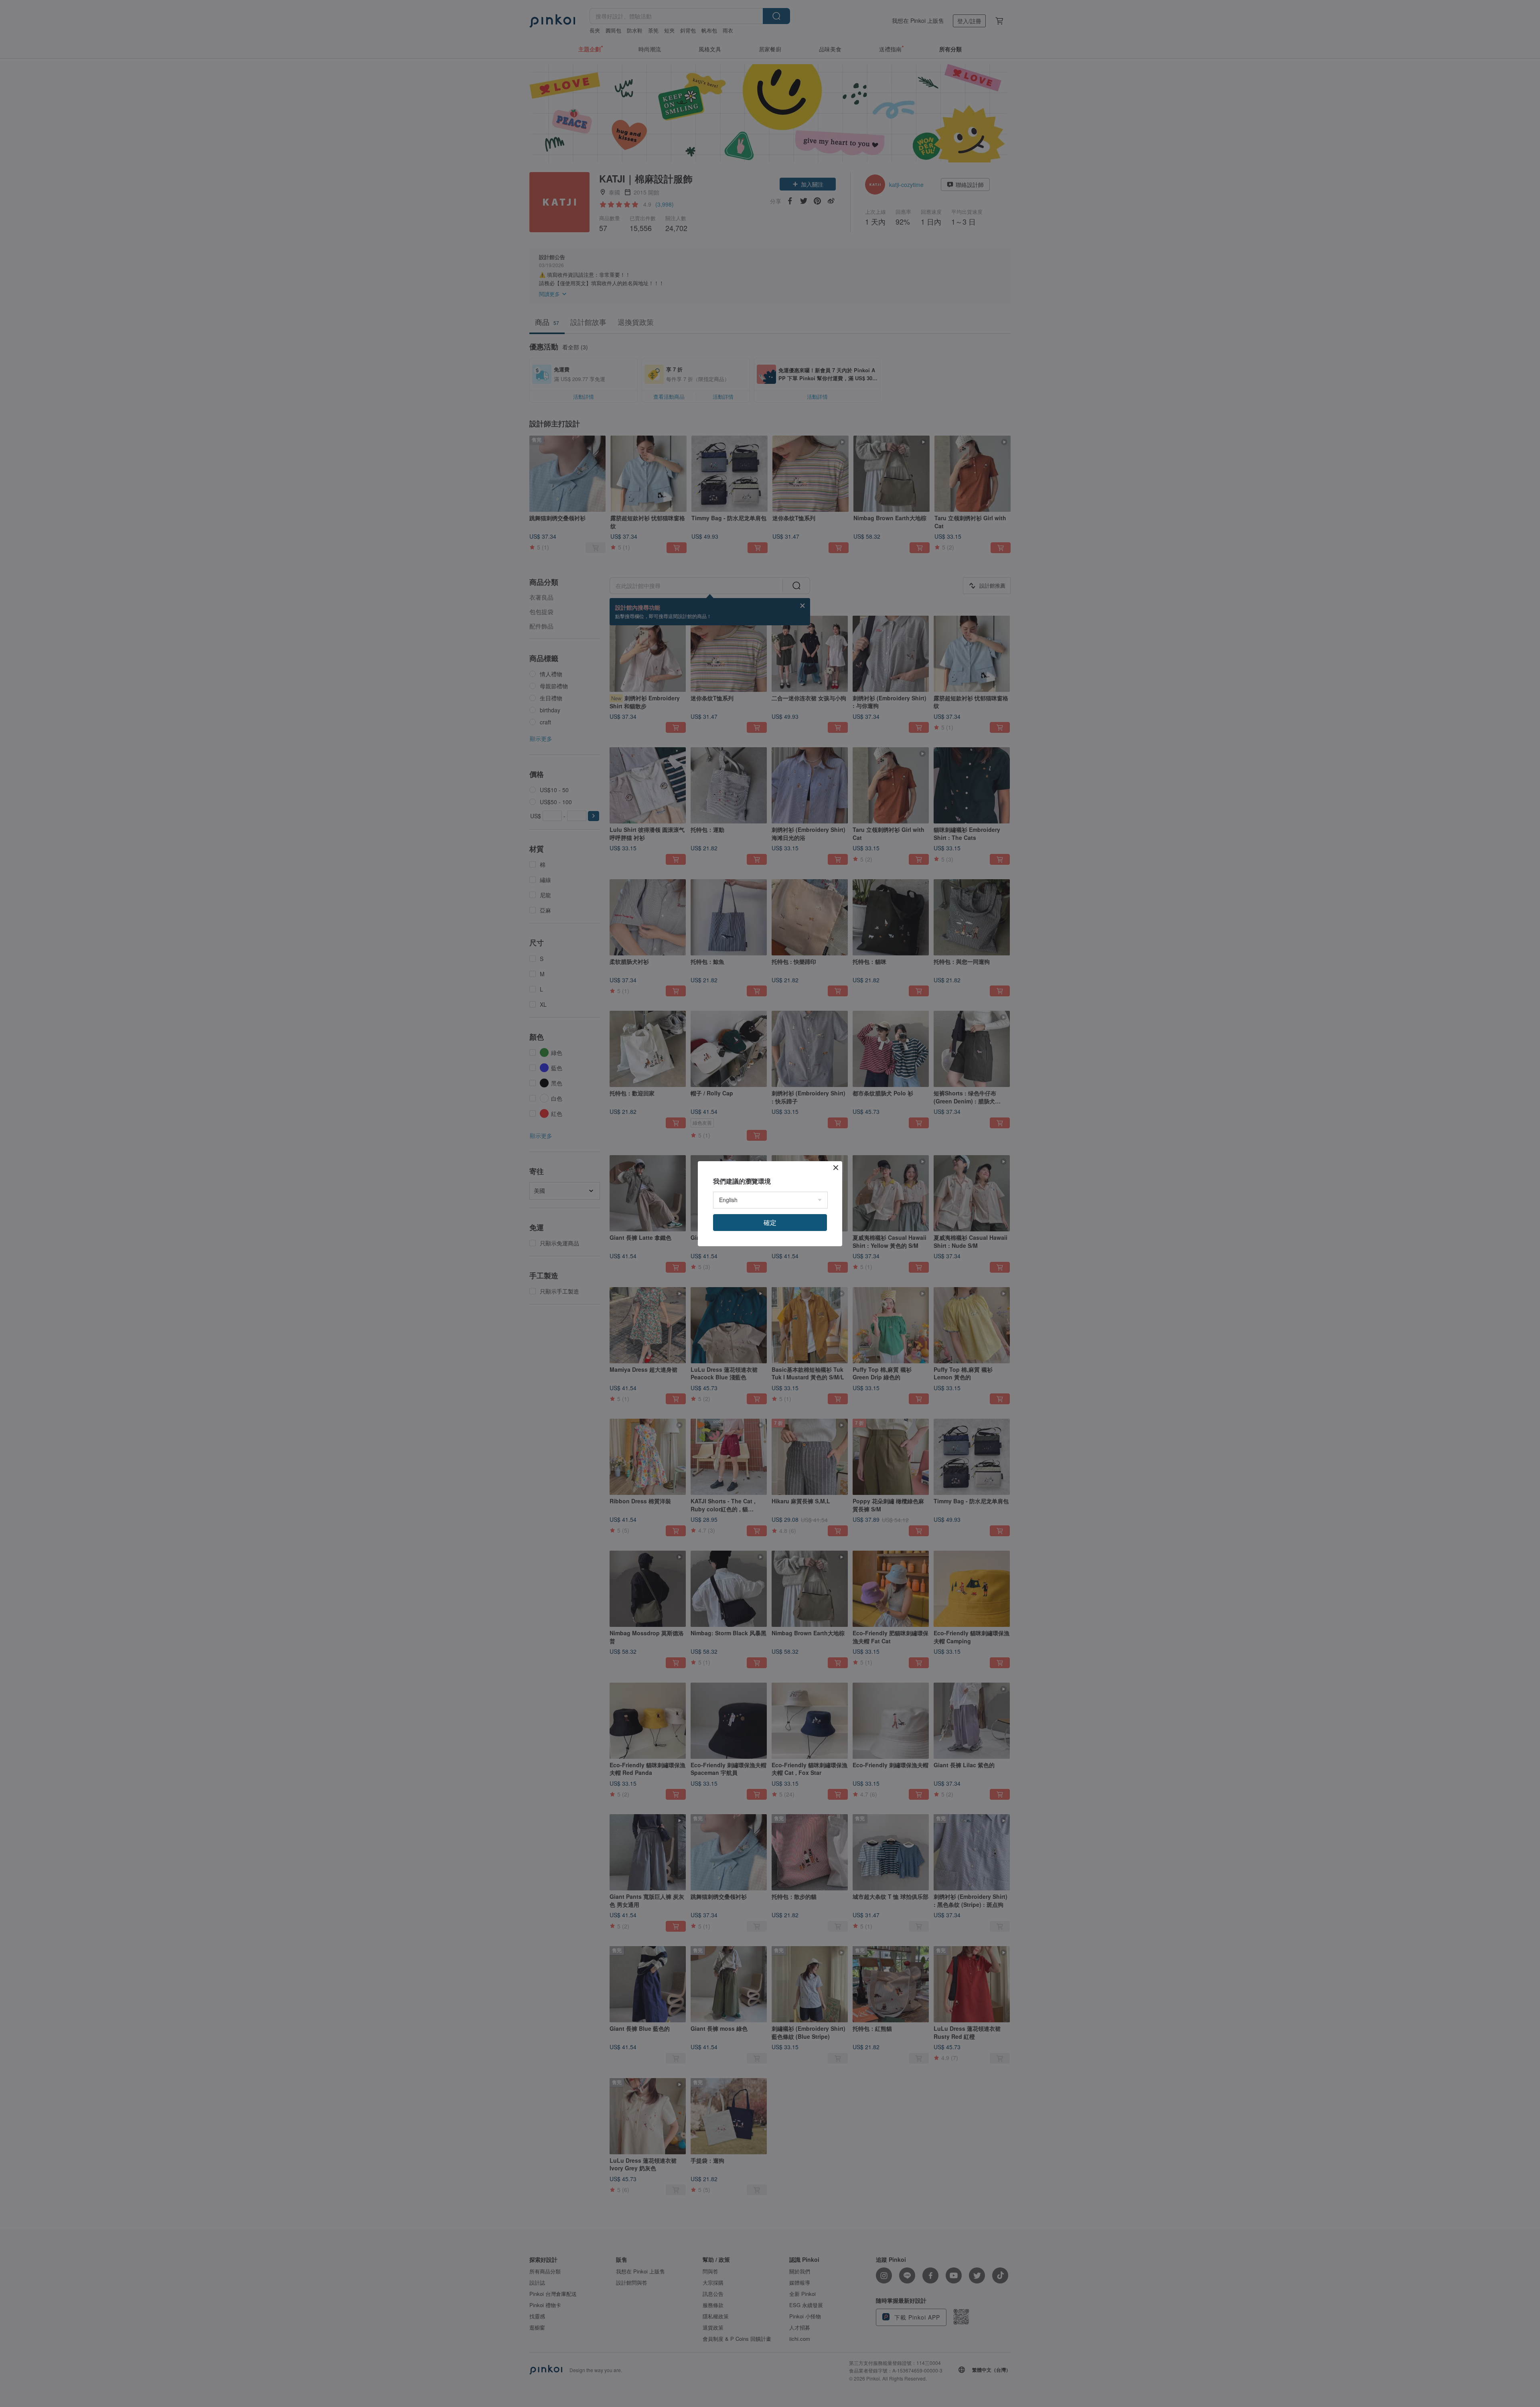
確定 (770, 1222)
